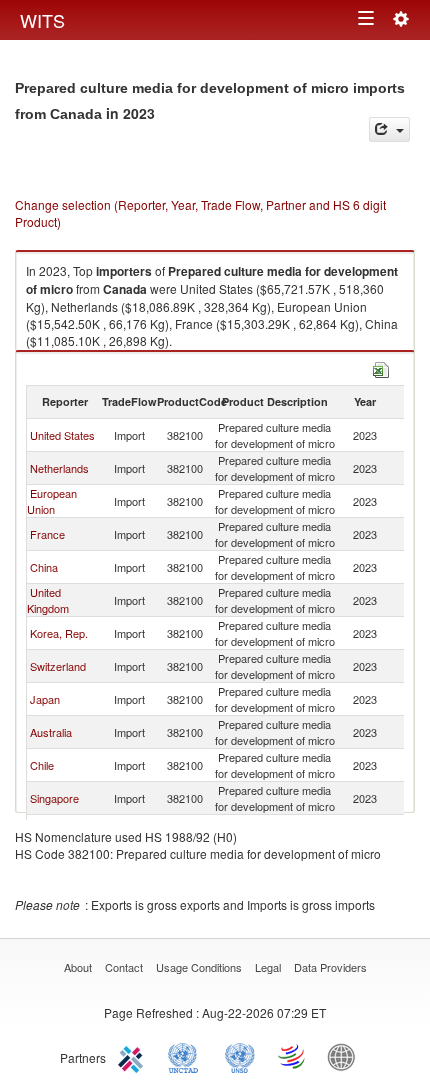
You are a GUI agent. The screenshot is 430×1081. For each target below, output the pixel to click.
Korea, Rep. (59, 633)
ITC (134, 1056)
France (47, 534)
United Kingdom (48, 600)
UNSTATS (240, 1056)
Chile (42, 765)
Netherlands (59, 468)
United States (62, 435)
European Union (52, 501)
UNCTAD (187, 1056)
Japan (45, 699)
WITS (42, 20)
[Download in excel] (381, 367)
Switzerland (58, 666)
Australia (51, 732)
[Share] (389, 129)
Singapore (54, 798)
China (44, 567)
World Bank (346, 1056)
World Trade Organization (293, 1056)
